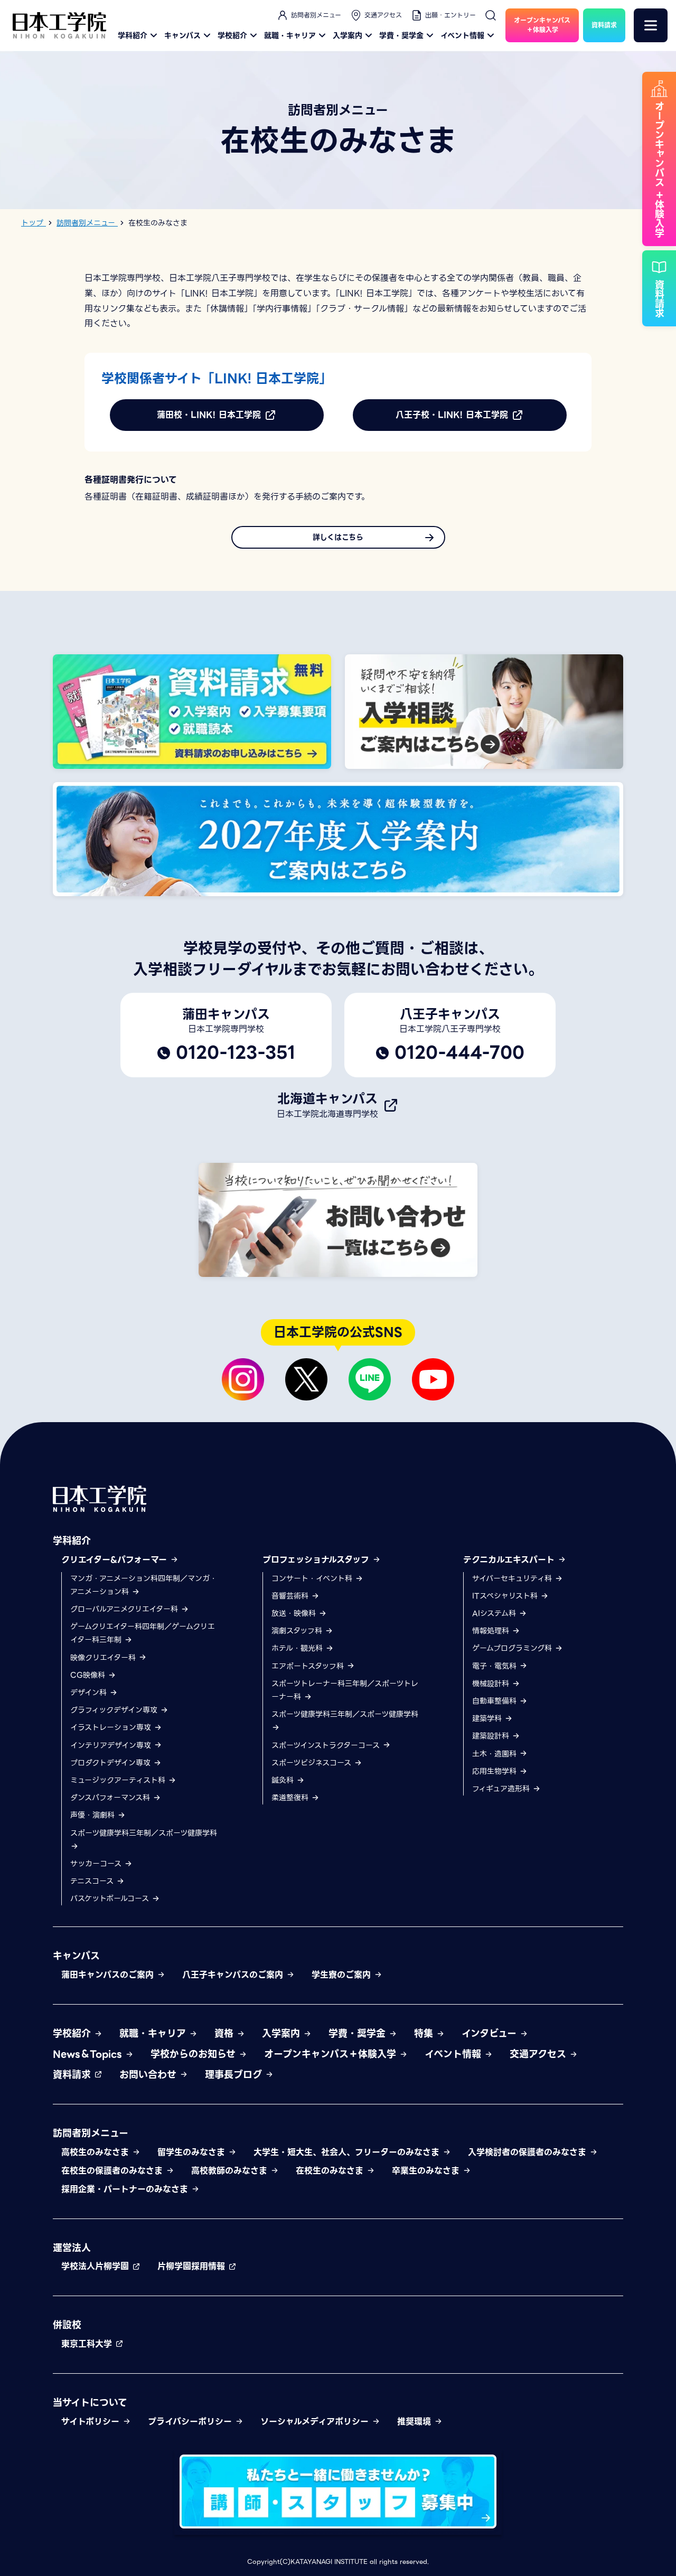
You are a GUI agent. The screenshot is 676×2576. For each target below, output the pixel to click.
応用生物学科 (496, 1771)
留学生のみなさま (193, 2152)
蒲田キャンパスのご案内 (109, 1975)
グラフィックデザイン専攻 (115, 1710)
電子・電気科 (496, 1666)
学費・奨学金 (401, 35)
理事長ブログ (235, 2075)
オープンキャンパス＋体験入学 (332, 2054)
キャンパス (182, 35)
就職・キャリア (290, 35)
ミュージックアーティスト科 (119, 1780)
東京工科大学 (88, 2344)
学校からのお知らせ (195, 2054)
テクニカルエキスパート (510, 1560)
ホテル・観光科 (298, 1648)
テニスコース (93, 1881)
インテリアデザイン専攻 (112, 1745)
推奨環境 (416, 2422)
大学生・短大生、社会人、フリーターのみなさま (348, 2152)
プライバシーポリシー (191, 2422)
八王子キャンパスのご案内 (234, 1975)
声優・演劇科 (94, 1815)
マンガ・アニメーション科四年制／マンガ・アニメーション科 (144, 1585)
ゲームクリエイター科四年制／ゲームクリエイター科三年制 (143, 1633)
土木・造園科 (496, 1754)
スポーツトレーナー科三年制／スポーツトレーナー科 (345, 1690)
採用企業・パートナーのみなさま (126, 2189)
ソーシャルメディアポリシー (316, 2422)
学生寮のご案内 (343, 1975)
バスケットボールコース (111, 1898)
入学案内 (348, 35)
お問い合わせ (149, 2075)
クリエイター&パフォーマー (116, 1560)
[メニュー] (651, 25)
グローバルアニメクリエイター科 (125, 1609)
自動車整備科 (496, 1701)
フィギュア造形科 (502, 1789)
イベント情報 (462, 35)
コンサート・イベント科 (313, 1578)
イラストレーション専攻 (112, 1727)
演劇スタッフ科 (298, 1631)
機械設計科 (492, 1684)
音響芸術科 (291, 1596)
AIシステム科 (495, 1613)
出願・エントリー (450, 15)
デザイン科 (90, 1693)
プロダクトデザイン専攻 (112, 1763)
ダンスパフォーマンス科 (111, 1798)
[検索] (491, 15)
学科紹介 (133, 35)
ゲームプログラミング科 (513, 1648)
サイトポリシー (92, 2422)
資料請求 (73, 2075)
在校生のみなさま (331, 2171)
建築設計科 (492, 1736)
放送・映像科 (295, 1613)
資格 (226, 2033)
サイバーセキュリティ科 (513, 1578)
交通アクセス (383, 15)
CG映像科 (89, 1675)
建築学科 (488, 1718)
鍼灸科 (284, 1780)
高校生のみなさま (97, 2152)
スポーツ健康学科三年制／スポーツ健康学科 (144, 1833)
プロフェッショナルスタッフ (317, 1560)
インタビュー (491, 2033)
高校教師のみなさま (231, 2171)
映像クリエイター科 (104, 1658)
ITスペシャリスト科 (506, 1596)
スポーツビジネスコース (313, 1763)
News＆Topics (89, 2054)
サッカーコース (97, 1864)
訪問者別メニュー (316, 15)
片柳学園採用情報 (193, 2266)
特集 (425, 2033)
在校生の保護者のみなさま (114, 2171)
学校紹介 (232, 35)
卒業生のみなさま (427, 2171)
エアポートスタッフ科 (309, 1666)
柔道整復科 (291, 1798)
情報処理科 (492, 1631)
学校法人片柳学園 (97, 2266)
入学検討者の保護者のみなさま (529, 2152)
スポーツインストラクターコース (327, 1745)
